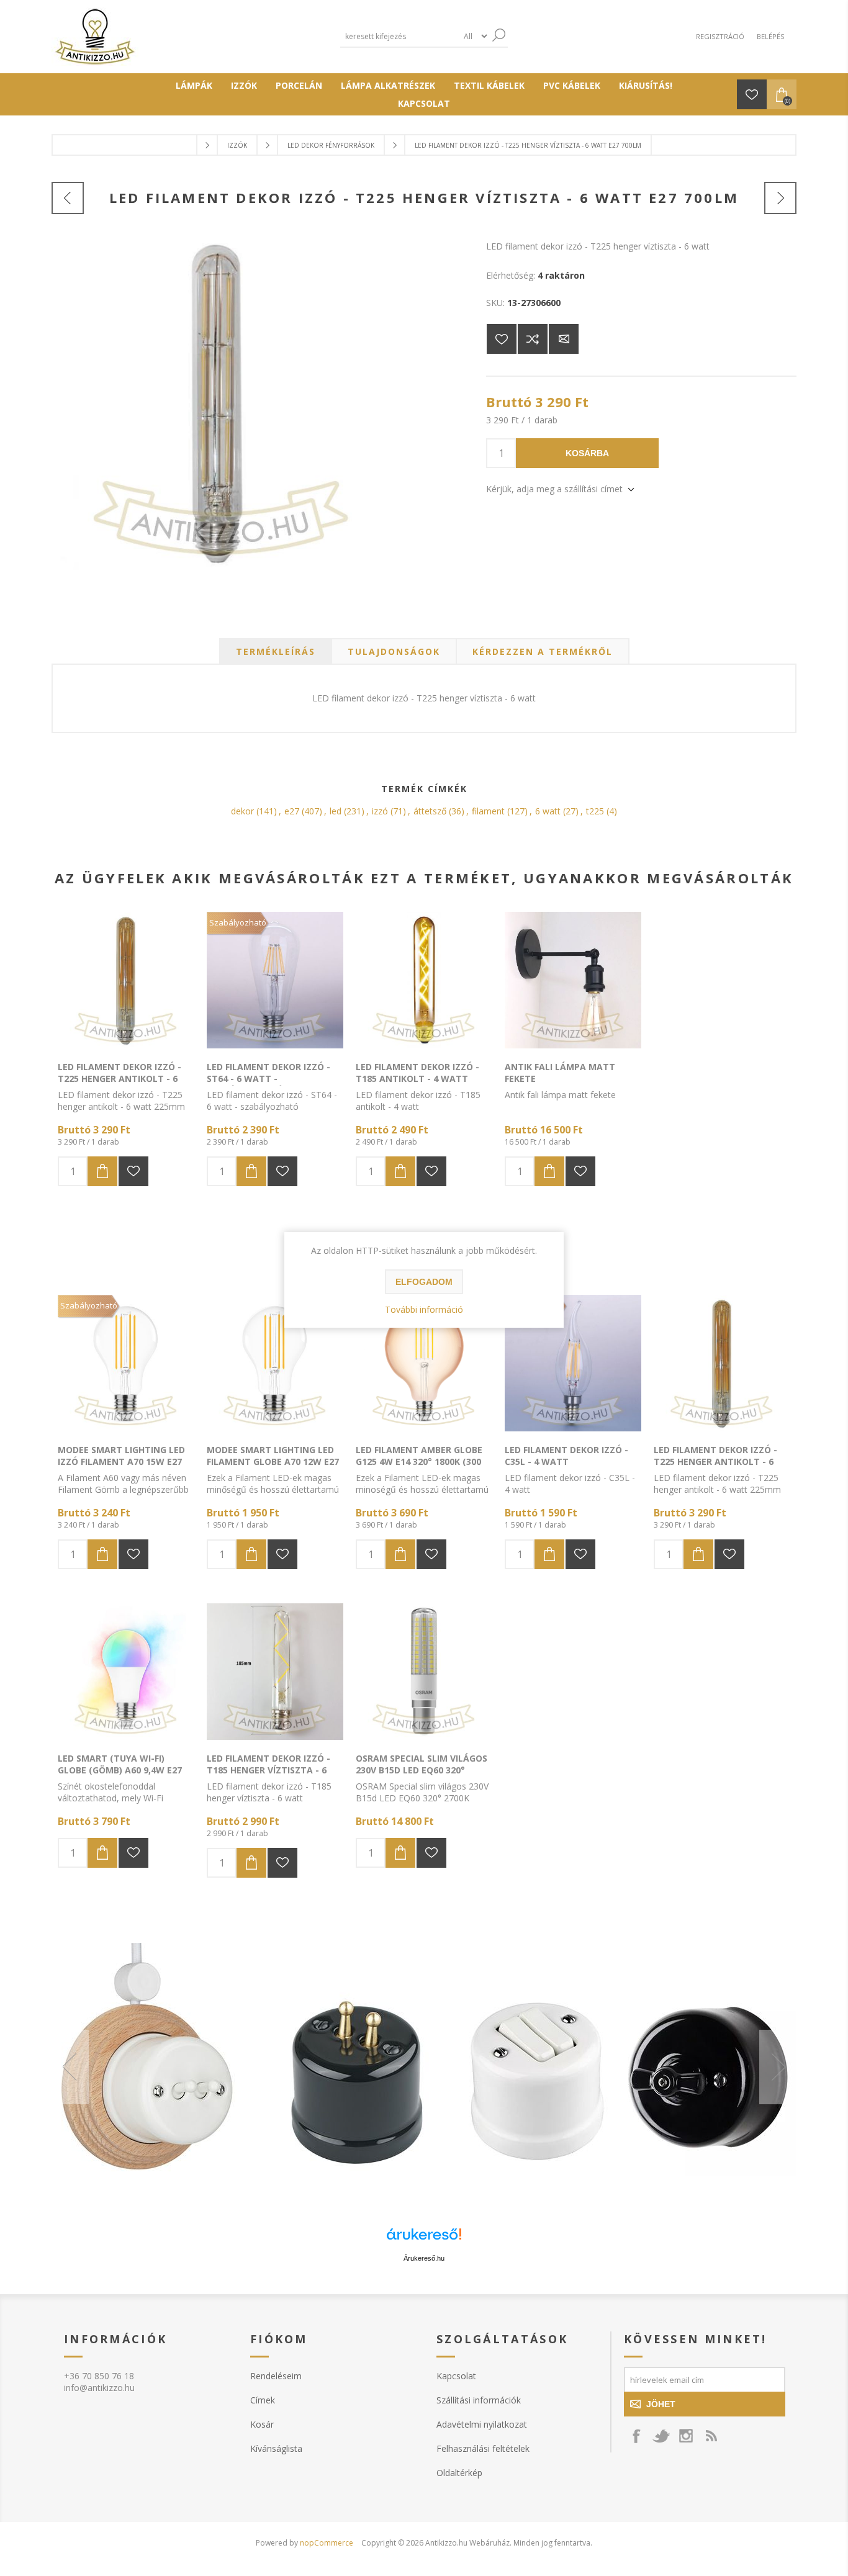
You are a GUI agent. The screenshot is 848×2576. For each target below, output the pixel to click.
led (336, 811)
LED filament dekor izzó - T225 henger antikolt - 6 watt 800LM (120, 1079)
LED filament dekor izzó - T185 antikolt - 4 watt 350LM (417, 1079)
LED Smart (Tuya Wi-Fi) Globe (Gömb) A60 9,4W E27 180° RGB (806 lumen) (120, 1770)
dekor (242, 811)
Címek (263, 2400)
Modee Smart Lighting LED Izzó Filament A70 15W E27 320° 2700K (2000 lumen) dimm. (121, 1467)
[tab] (276, 651)
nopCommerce (327, 2543)
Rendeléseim (276, 2376)
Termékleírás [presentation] (276, 651)
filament (488, 811)
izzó (380, 811)
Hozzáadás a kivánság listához (133, 1171)
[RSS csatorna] (711, 2436)
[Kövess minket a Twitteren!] (661, 2436)
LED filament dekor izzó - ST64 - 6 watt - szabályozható (268, 1079)
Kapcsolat (456, 2376)
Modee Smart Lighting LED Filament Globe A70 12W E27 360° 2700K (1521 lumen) (273, 1461)
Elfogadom (424, 1282)
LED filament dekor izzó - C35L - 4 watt (566, 1456)
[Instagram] (686, 2436)
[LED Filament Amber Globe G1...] (780, 198)
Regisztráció (720, 36)
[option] (424, 2067)
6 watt (548, 811)
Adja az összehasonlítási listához (533, 339)
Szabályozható (238, 922)
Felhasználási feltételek (483, 2448)
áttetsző (430, 811)
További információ (424, 1309)
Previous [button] (70, 2067)
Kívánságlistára (502, 339)
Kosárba (587, 453)
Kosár (262, 2424)
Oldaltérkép (459, 2473)
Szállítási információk (479, 2400)
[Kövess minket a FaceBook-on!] (636, 2436)
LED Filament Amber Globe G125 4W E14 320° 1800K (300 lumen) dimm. (419, 1461)
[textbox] (399, 36)
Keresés (498, 35)
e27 (292, 811)
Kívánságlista (276, 2448)
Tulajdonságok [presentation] (394, 651)
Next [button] (778, 2067)
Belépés (770, 36)
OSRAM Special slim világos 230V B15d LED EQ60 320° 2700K (422, 1770)
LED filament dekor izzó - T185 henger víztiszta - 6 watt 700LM (268, 1770)
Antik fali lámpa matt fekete (560, 1073)
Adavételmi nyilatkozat (482, 2424)
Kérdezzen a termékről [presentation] (543, 651)
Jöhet (661, 2404)
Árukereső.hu (424, 2258)
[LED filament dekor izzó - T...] (68, 198)
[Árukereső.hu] (424, 2240)
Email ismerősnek (564, 339)
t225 (595, 811)
